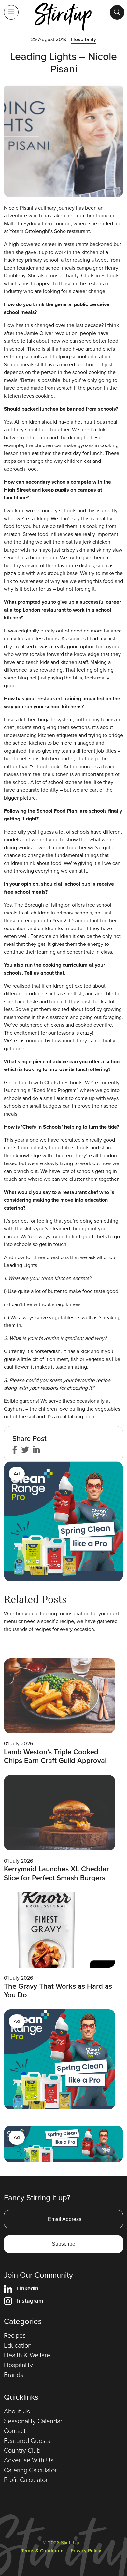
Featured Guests (27, 2441)
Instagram (30, 2301)
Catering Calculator (30, 2470)
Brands (14, 2375)
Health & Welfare (27, 2355)
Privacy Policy (86, 2551)
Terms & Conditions (43, 2551)
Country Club (22, 2450)
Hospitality (84, 39)
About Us (17, 2411)
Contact (15, 2431)
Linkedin (28, 2288)
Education (18, 2345)
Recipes (15, 2335)
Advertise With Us (29, 2460)
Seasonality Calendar (33, 2421)
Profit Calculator (26, 2480)
